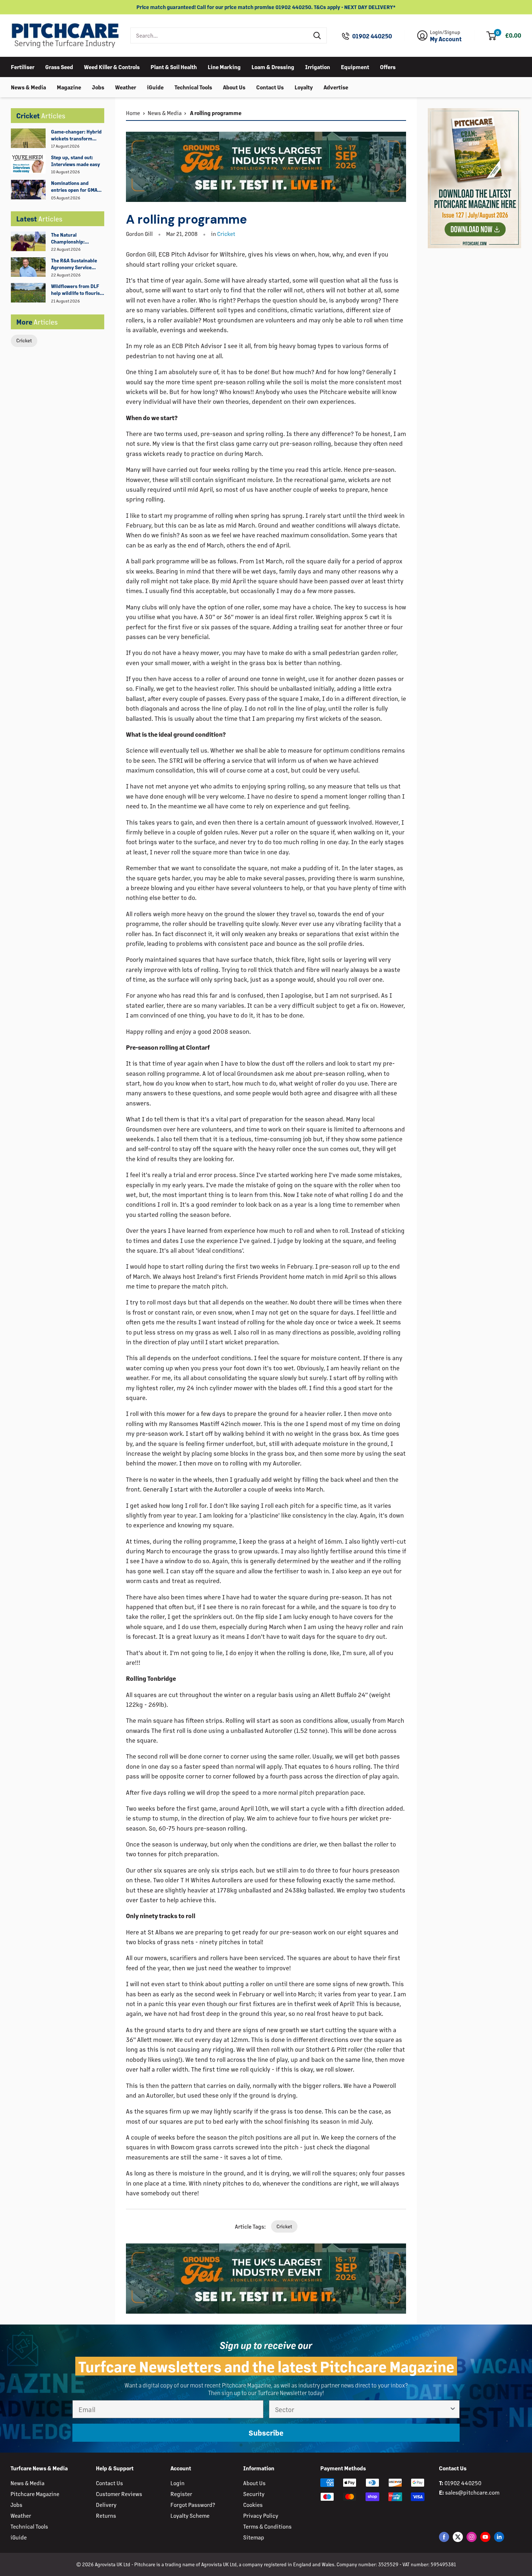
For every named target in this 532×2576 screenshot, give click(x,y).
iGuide (155, 87)
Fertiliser (23, 66)
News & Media (28, 87)
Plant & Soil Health (174, 66)
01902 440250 (372, 36)
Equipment (355, 66)
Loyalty (304, 87)
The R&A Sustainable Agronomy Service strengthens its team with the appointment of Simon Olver (78, 264)
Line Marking (224, 66)
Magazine (69, 87)
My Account (446, 39)
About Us (234, 87)
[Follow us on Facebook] (444, 2537)
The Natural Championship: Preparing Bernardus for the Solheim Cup (75, 238)
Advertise (336, 87)
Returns (106, 2515)
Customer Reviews (119, 2494)
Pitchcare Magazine (35, 2494)
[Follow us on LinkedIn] (499, 2537)
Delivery (106, 2505)
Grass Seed (59, 66)
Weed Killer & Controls (112, 66)
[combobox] (219, 35)
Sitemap (254, 2537)
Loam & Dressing (273, 66)
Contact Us (270, 87)
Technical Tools (193, 87)
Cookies (253, 2505)
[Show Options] (453, 2409)
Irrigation (318, 66)
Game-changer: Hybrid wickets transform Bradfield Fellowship (76, 135)
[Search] (317, 35)
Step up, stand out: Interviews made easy (75, 161)
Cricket (24, 340)
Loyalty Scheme (190, 2515)
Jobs (98, 87)
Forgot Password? (193, 2505)
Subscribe (266, 2433)
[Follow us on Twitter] (458, 2537)
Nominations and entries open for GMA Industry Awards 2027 (76, 187)
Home (133, 113)
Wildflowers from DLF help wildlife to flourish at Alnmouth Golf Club (77, 290)
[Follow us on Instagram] (472, 2537)
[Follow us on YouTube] (485, 2537)
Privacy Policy (261, 2515)
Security (254, 2494)
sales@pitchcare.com (472, 2492)
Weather (126, 87)
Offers (388, 66)
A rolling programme (215, 113)
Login (178, 2483)
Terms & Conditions (267, 2526)
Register (181, 2494)
